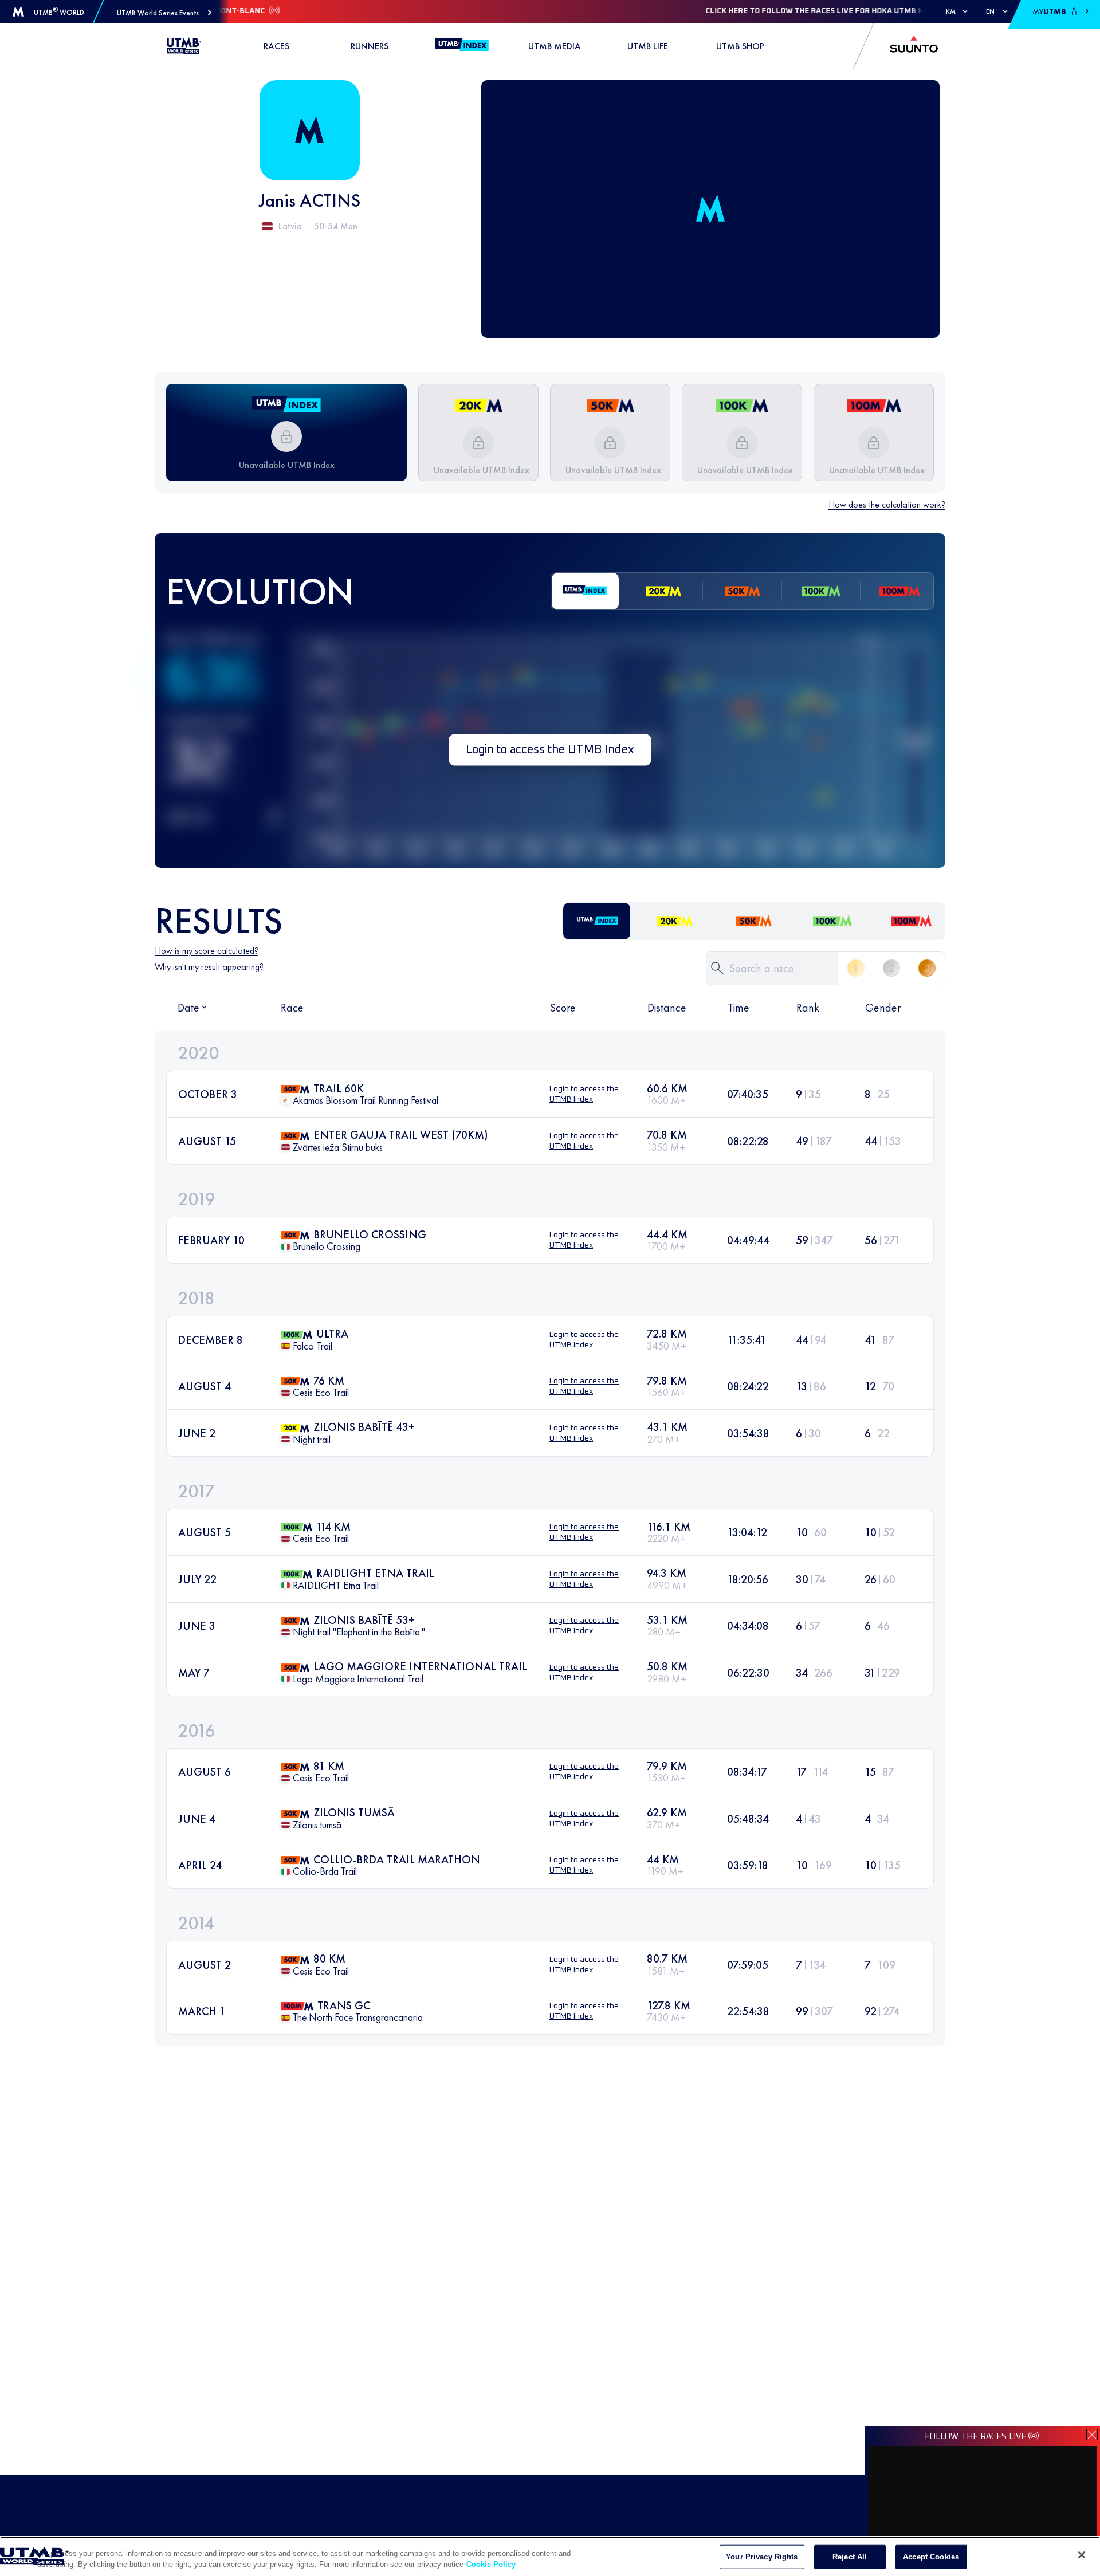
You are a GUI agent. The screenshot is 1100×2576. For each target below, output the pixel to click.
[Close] (1082, 2555)
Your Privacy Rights (762, 2557)
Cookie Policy (491, 2564)
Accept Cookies (931, 2557)
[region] (550, 2556)
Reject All (850, 2557)
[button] (164, 13)
